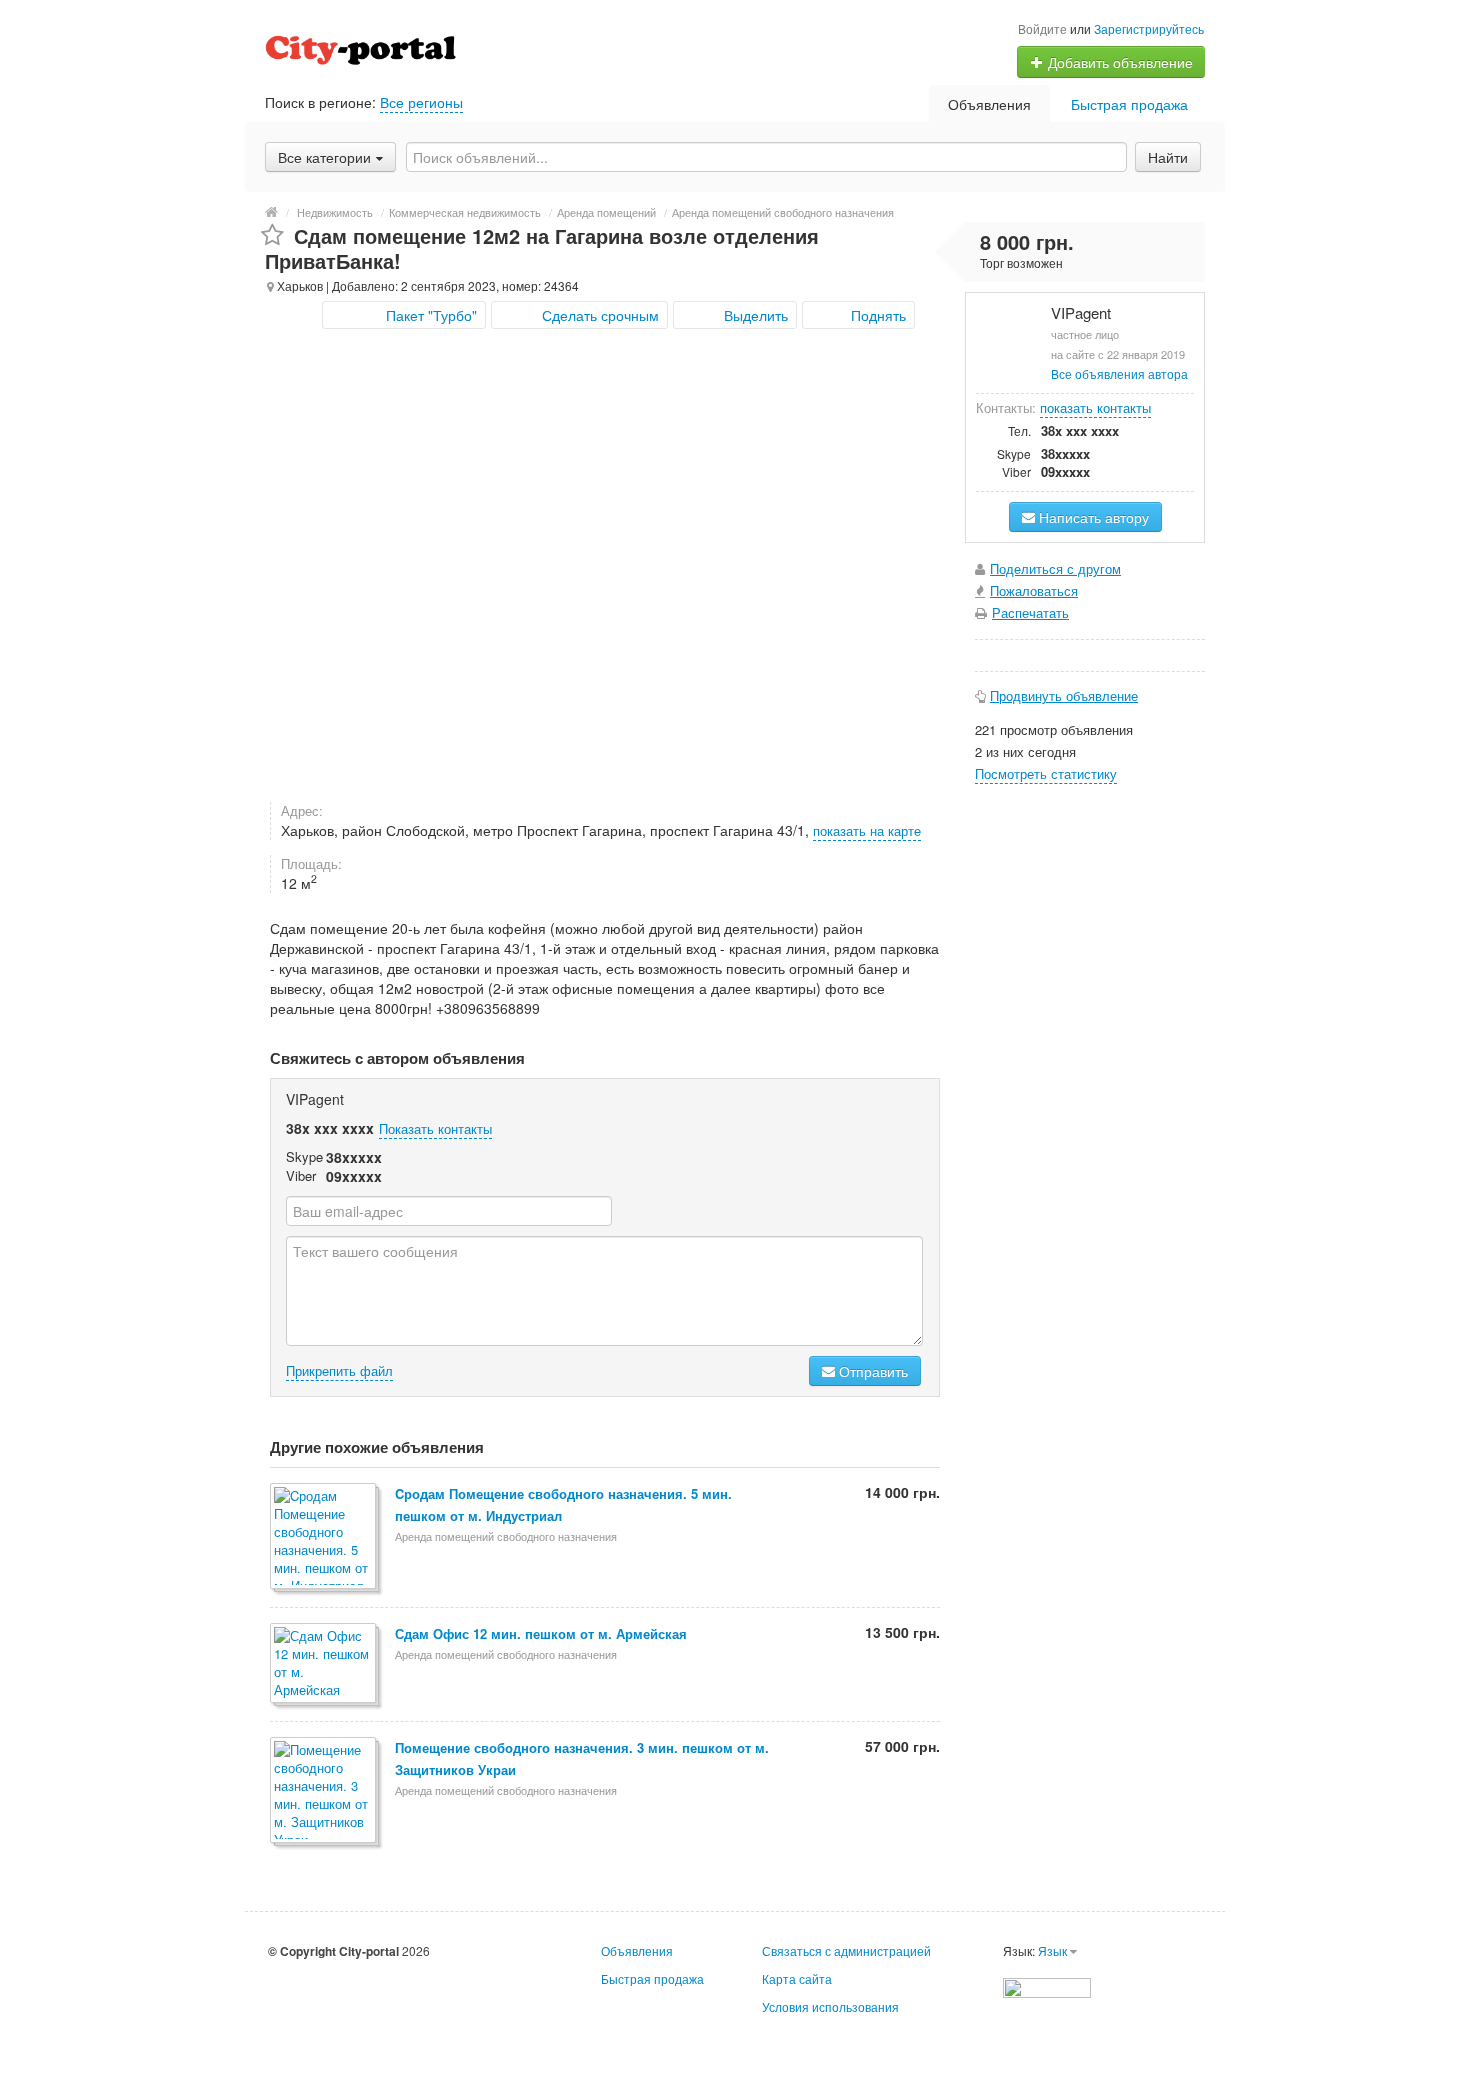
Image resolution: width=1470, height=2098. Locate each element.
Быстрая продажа (1129, 104)
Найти (1168, 157)
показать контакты (1095, 407)
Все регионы (421, 102)
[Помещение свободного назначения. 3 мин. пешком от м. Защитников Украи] (324, 1791)
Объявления (989, 104)
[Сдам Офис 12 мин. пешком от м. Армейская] (324, 1664)
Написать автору (1092, 517)
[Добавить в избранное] (272, 235)
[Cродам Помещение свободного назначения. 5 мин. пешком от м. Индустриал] (324, 1537)
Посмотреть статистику (1046, 773)
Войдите (1042, 28)
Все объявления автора (1119, 373)
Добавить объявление (1118, 62)
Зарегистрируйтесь (1149, 28)
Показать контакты (435, 1128)
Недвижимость (335, 212)
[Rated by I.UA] (1047, 1985)
